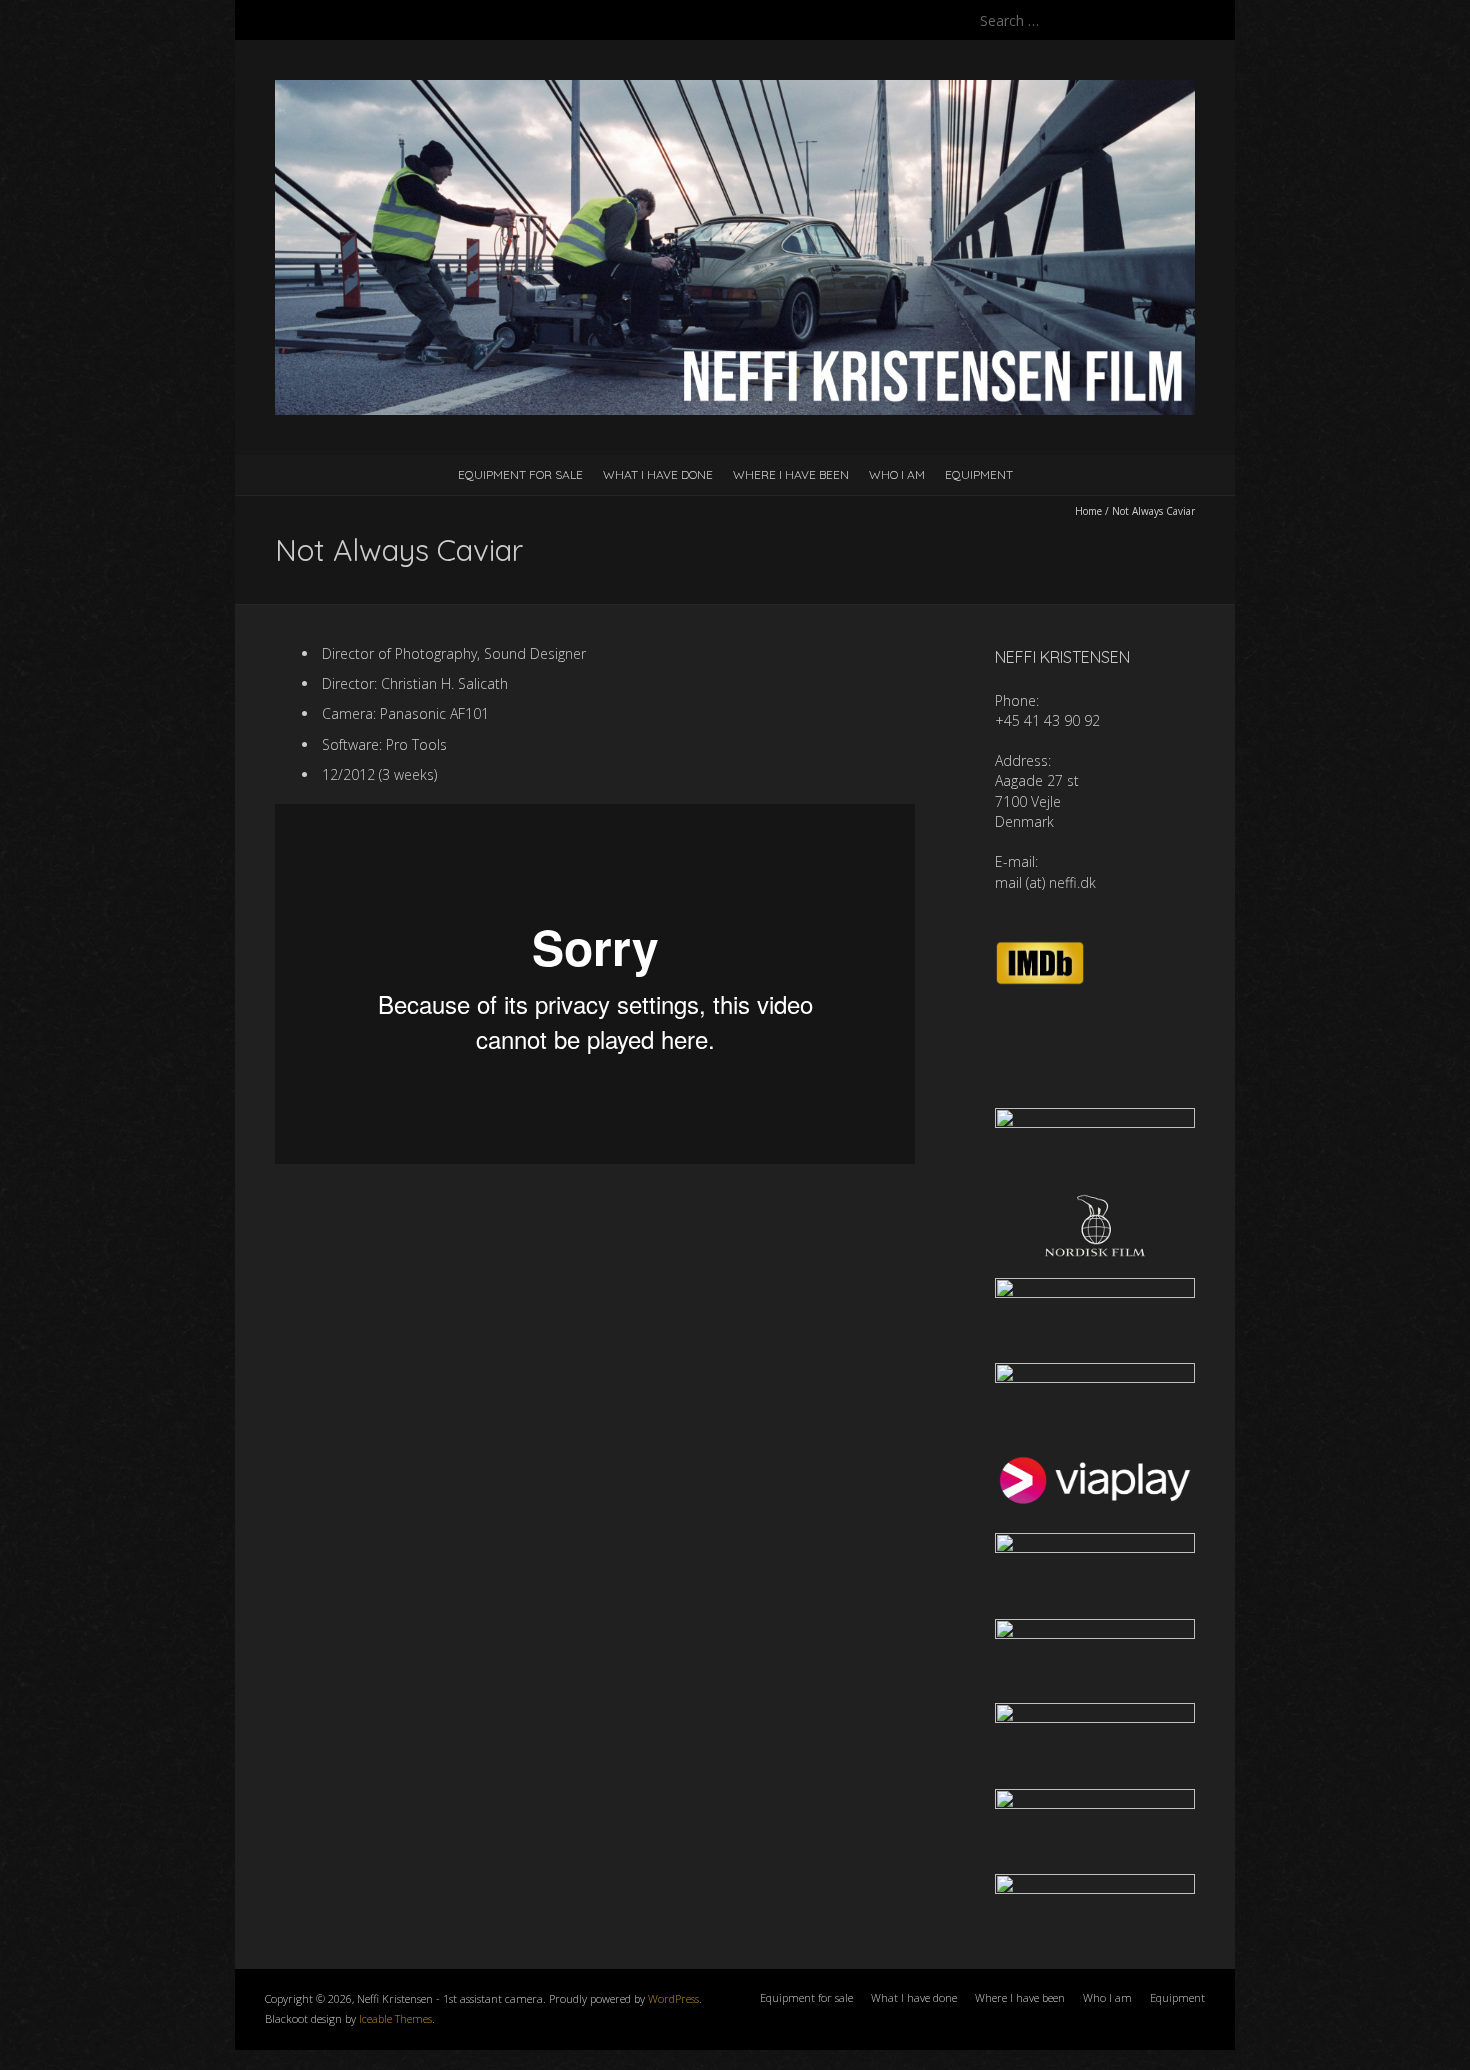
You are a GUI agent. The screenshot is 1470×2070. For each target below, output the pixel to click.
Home (1088, 511)
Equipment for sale (520, 474)
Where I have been (791, 474)
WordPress (673, 1998)
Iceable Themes (395, 2018)
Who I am (897, 474)
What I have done (658, 474)
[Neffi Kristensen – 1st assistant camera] (735, 89)
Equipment (979, 474)
